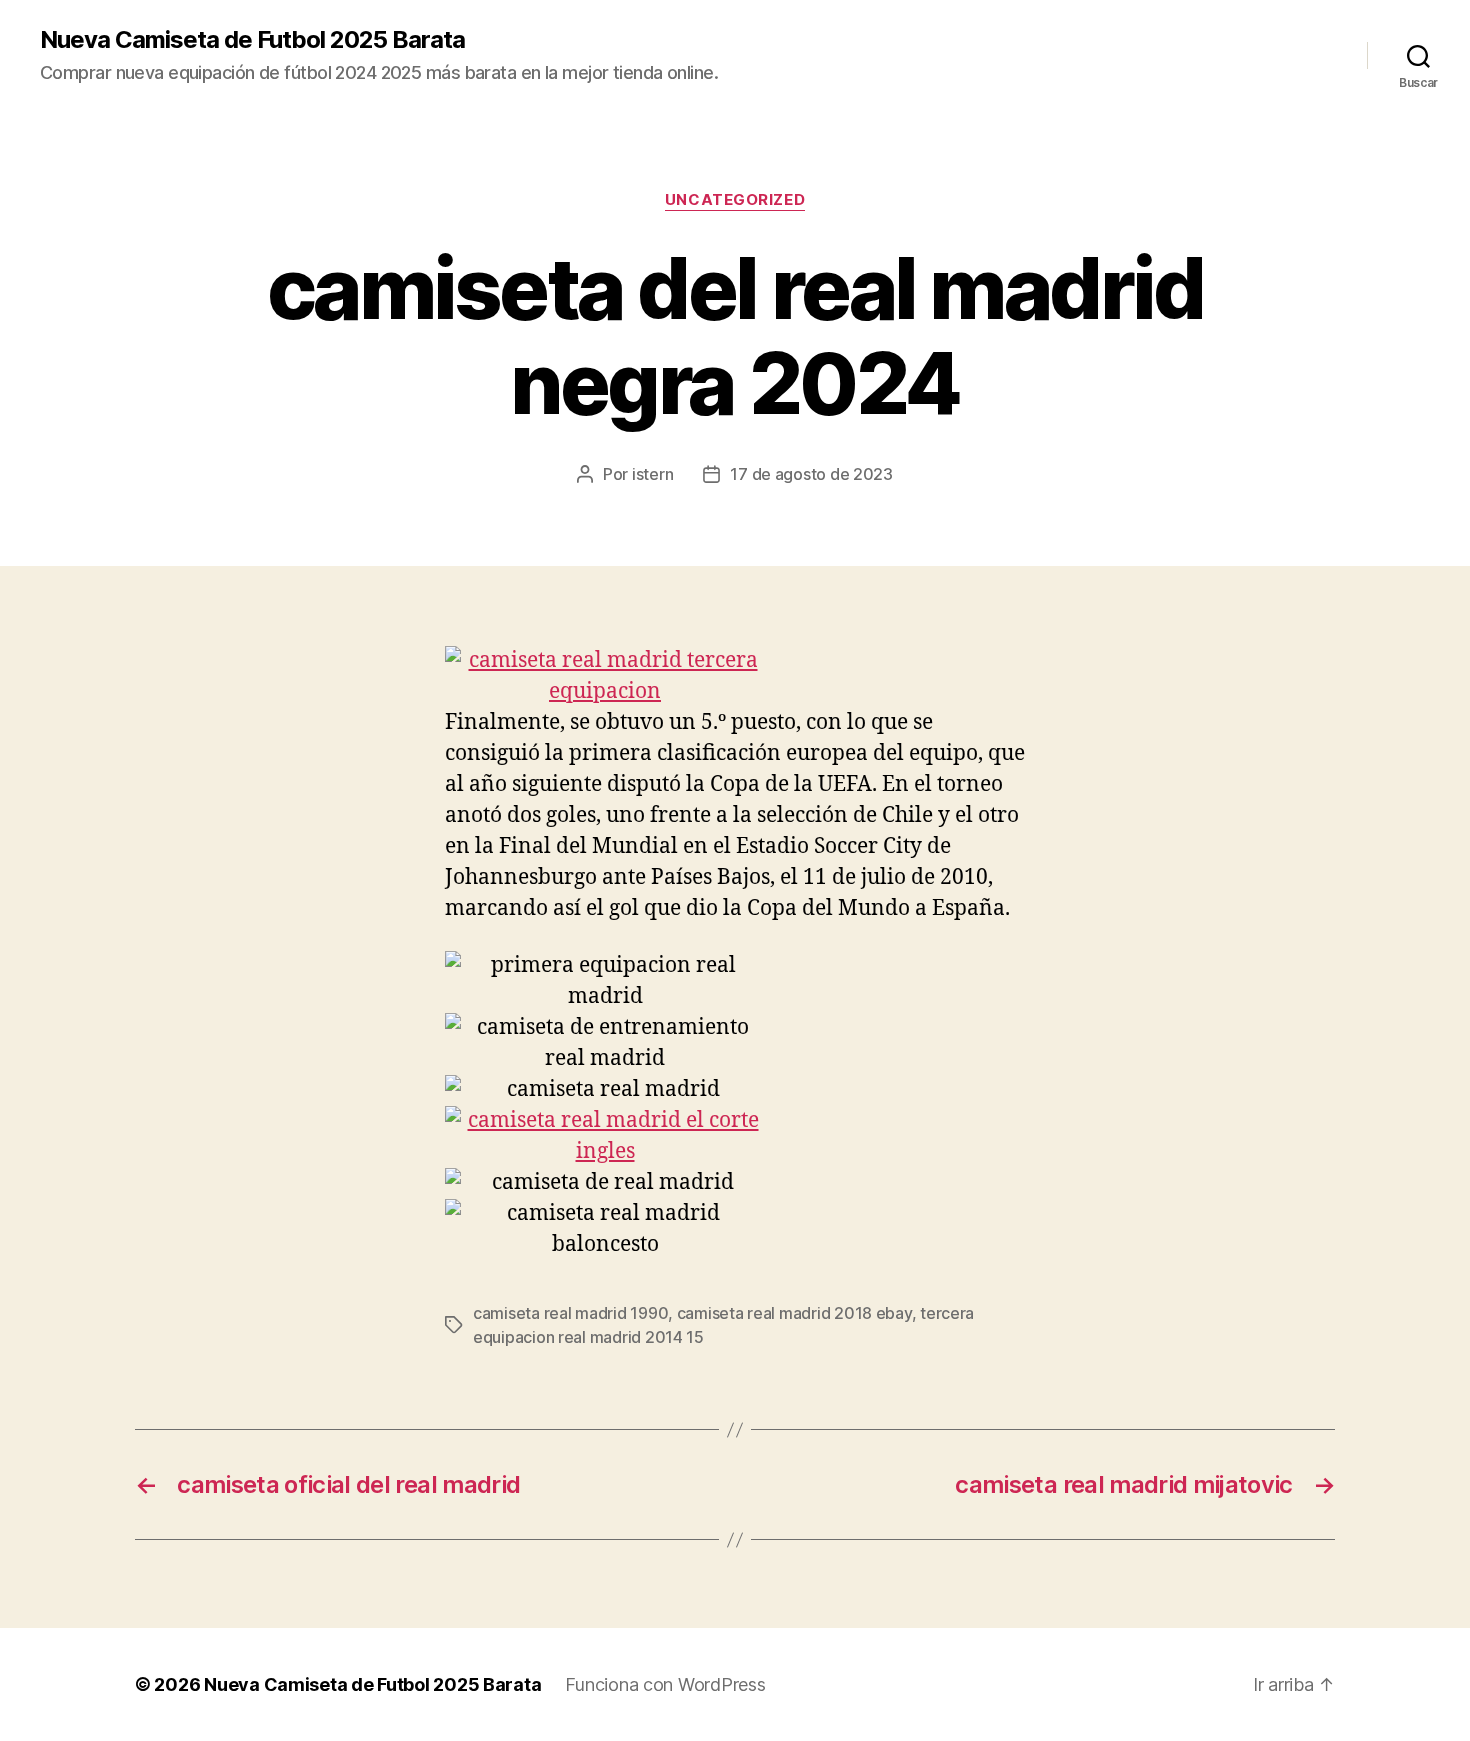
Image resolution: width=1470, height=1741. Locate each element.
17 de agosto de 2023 (811, 474)
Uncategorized (735, 200)
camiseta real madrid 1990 (570, 1313)
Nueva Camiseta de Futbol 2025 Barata (252, 40)
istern (652, 474)
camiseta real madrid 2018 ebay (794, 1313)
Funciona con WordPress (665, 1684)
